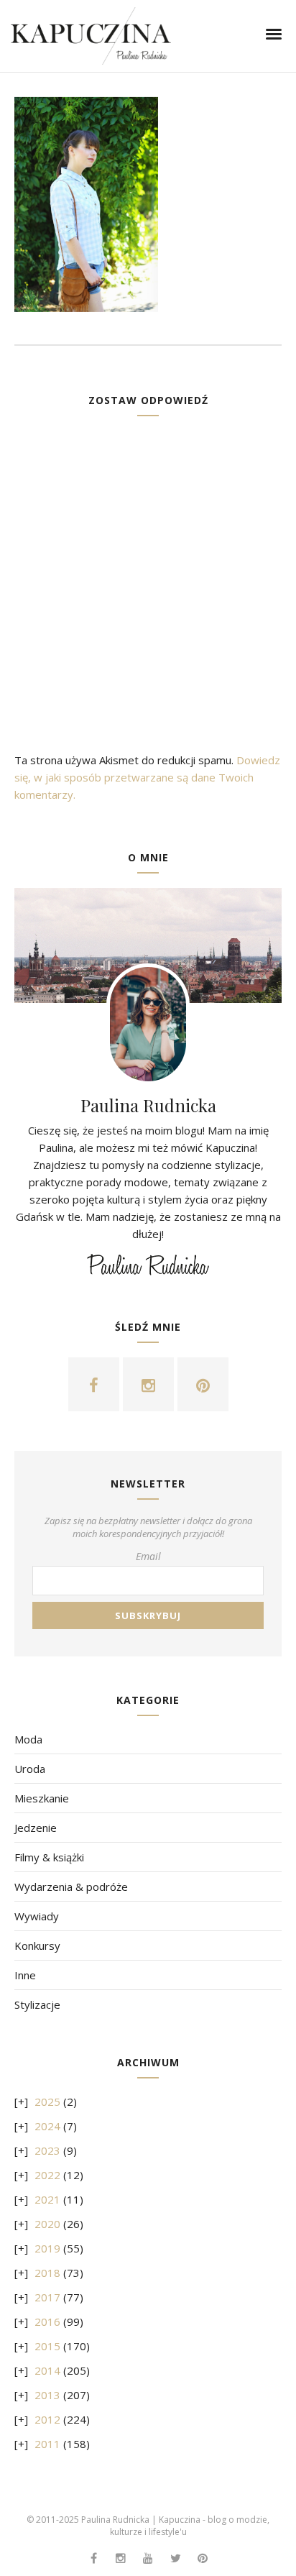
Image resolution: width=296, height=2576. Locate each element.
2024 (47, 2126)
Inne (25, 1975)
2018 (47, 2273)
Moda (28, 1739)
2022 (47, 2175)
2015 (47, 2346)
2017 (47, 2297)
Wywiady (37, 1916)
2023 (47, 2150)
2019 (47, 2248)
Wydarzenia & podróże (71, 1887)
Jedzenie (36, 1828)
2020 (47, 2224)
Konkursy (37, 1945)
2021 (47, 2199)
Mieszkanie (42, 1798)
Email (148, 1556)
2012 (47, 2419)
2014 (47, 2370)
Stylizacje (37, 2004)
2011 (47, 2444)
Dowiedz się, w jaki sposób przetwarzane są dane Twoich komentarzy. (147, 777)
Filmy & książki (49, 1857)
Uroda (30, 1769)
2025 (47, 2101)
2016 (47, 2321)
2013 (47, 2395)
